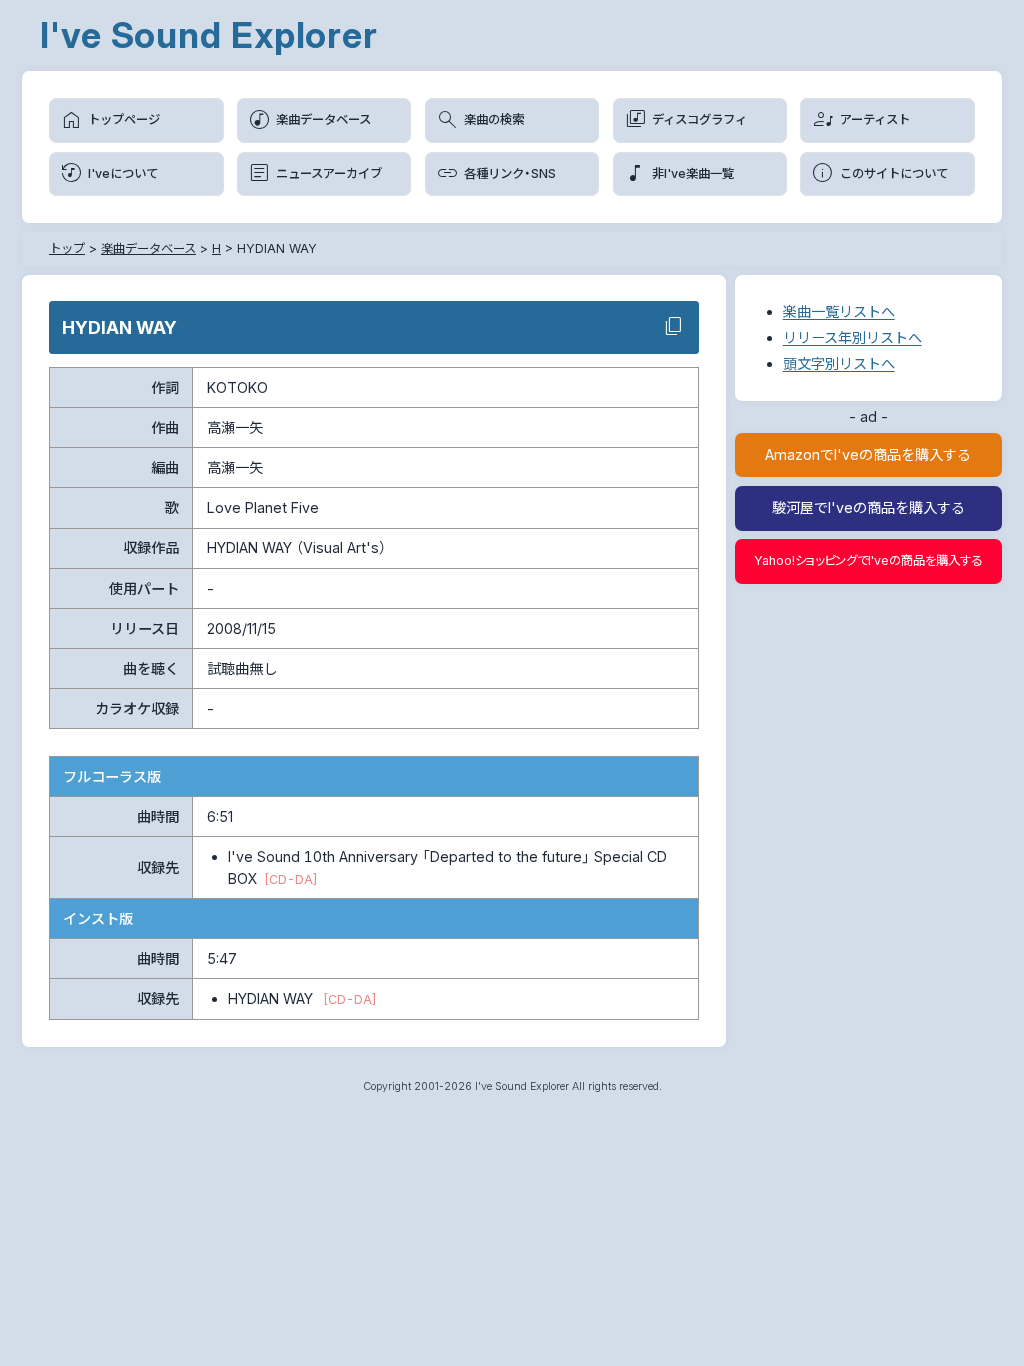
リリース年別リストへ (852, 337)
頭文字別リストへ (839, 363)
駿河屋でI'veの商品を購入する (868, 507)
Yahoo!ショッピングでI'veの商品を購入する (868, 560)
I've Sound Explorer (209, 35)
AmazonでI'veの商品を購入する (868, 454)
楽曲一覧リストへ (839, 311)
